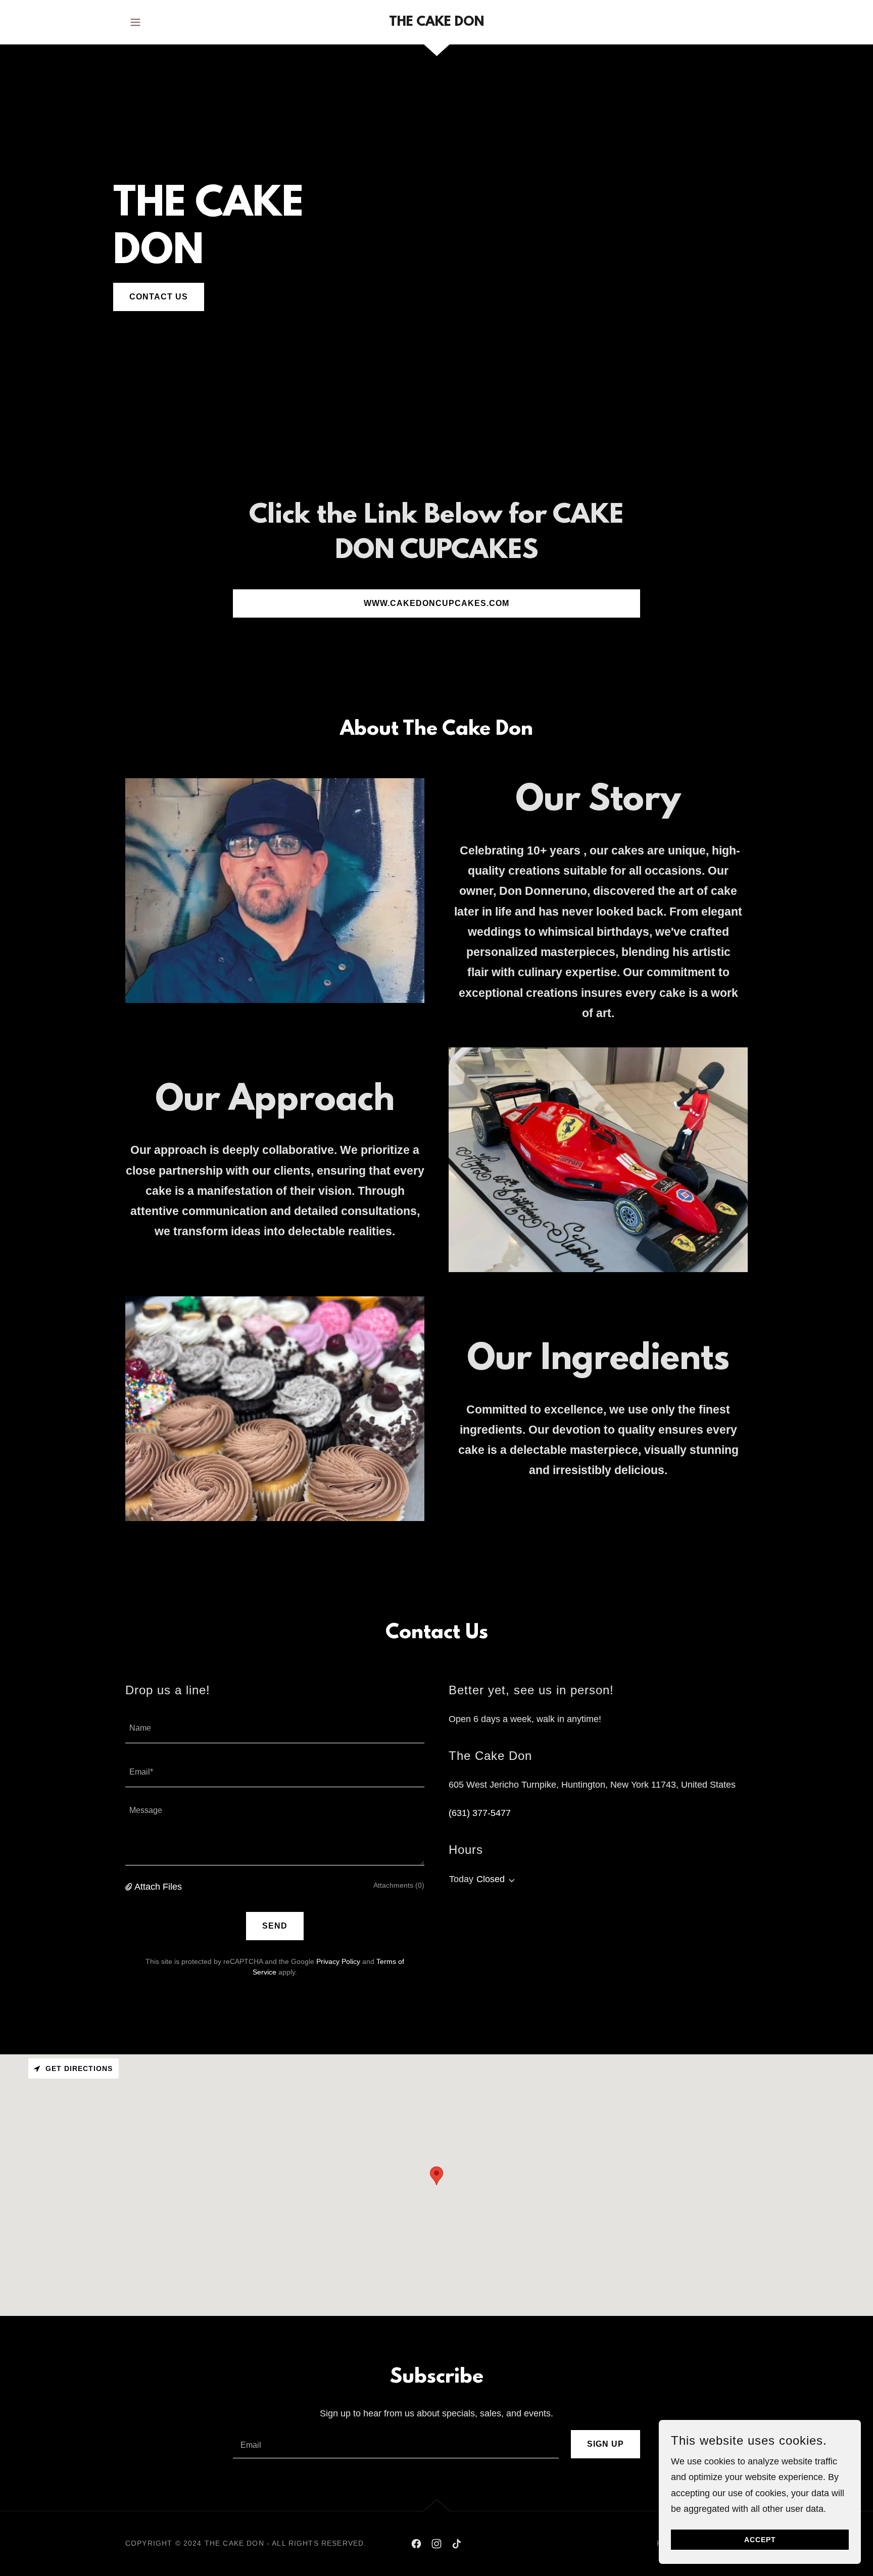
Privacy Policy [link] (338, 1961)
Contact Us (159, 297)
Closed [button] (491, 1879)
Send (275, 1926)
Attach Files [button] (158, 1887)
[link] (437, 23)
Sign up (605, 2444)
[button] (135, 22)
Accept (760, 2540)
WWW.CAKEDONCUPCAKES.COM (437, 603)
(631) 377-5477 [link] (480, 1813)
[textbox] (275, 1727)
